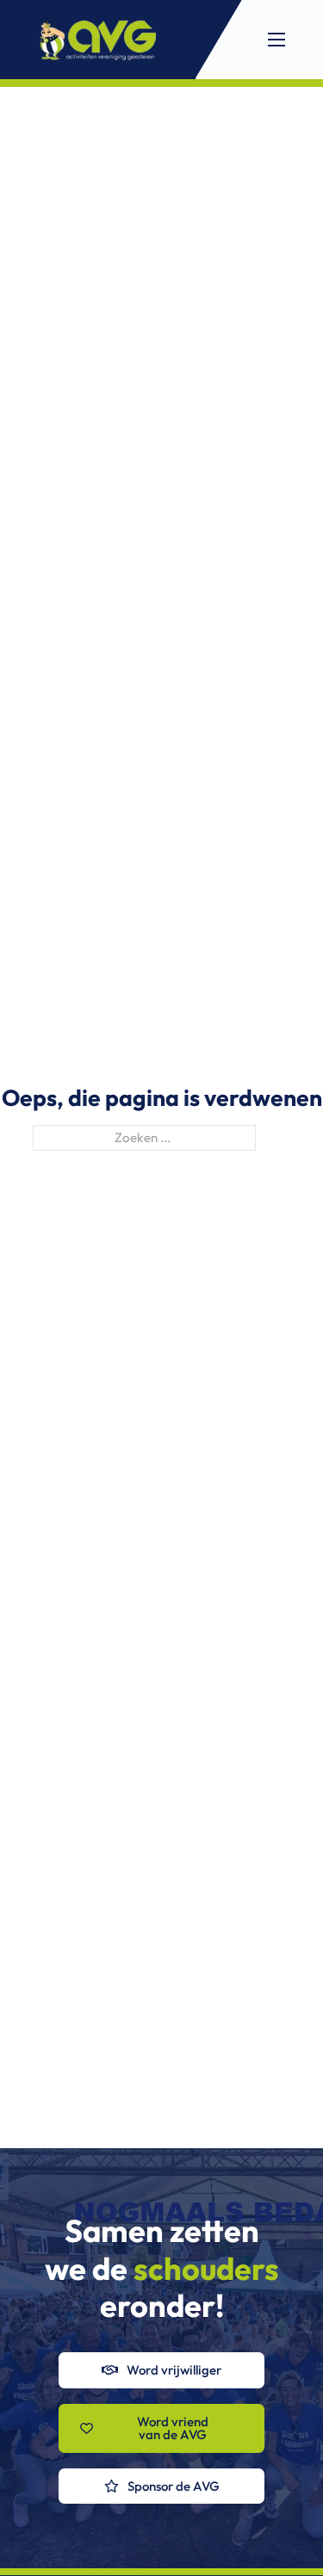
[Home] (97, 40)
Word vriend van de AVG (173, 2428)
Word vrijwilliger (174, 2370)
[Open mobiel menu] (276, 40)
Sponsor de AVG (174, 2486)
